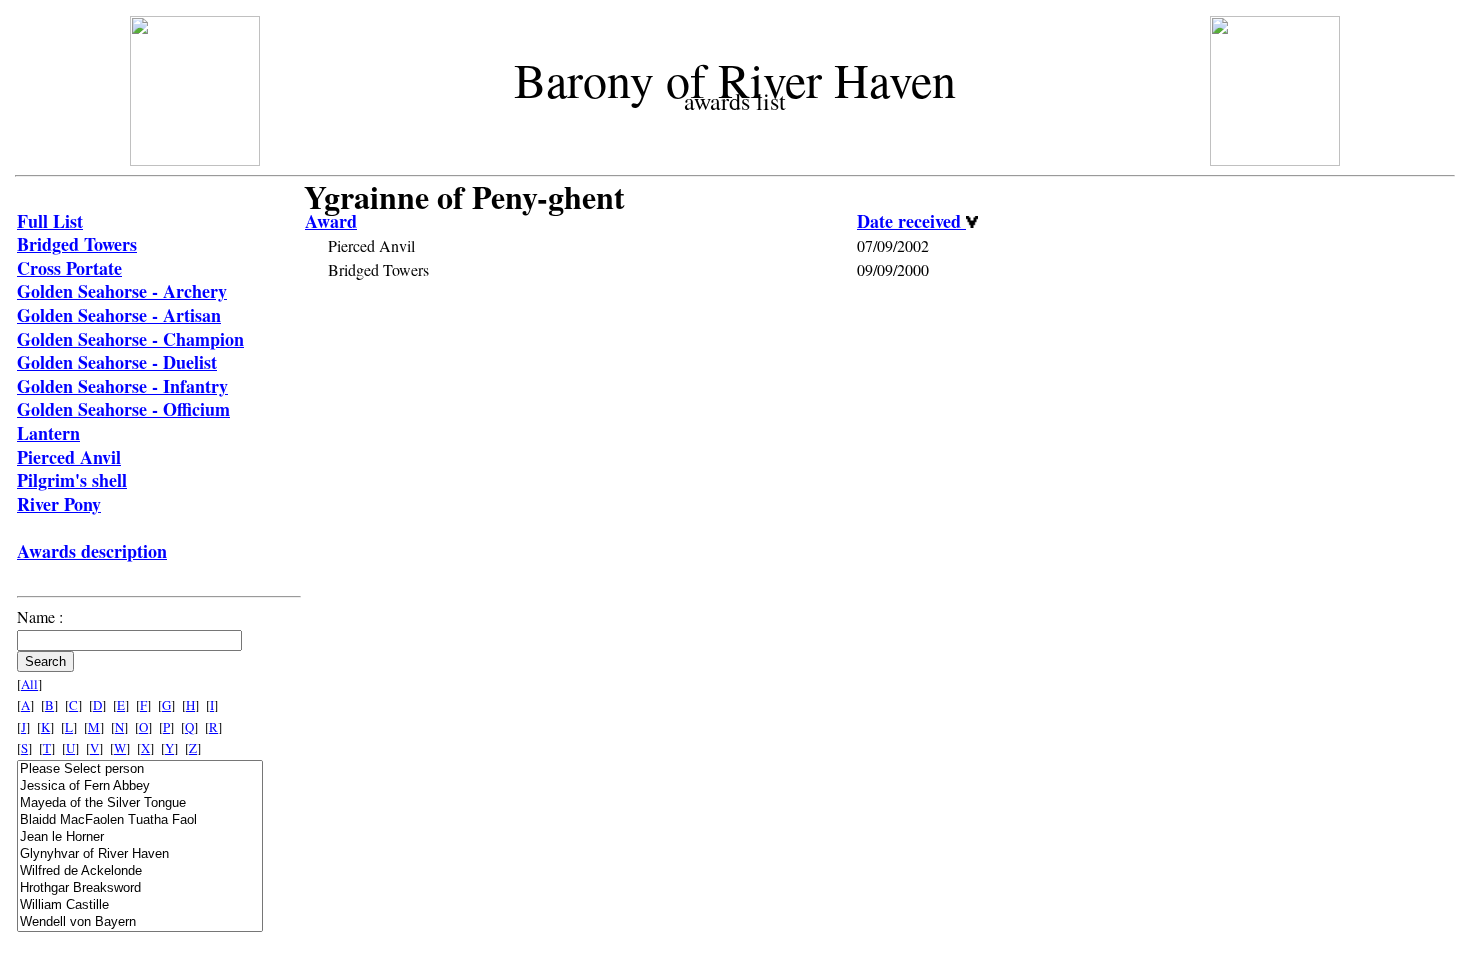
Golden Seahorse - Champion (130, 339)
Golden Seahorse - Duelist (117, 362)
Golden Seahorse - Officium (123, 409)
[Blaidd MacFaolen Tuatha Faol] (140, 820)
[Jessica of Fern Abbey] (140, 786)
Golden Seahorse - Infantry (122, 386)
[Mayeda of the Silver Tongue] (140, 803)
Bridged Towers (77, 244)
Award (331, 221)
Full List (50, 221)
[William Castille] (140, 905)
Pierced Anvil (69, 457)
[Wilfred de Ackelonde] (140, 871)
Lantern (48, 433)
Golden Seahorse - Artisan (119, 315)
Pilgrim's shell (72, 480)
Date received (911, 221)
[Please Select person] (140, 769)
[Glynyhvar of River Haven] (140, 854)
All (29, 684)
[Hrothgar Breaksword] (140, 888)
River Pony (59, 504)
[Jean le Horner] (140, 837)
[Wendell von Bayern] (140, 922)
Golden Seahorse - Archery (122, 291)
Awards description (92, 551)
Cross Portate (69, 268)
